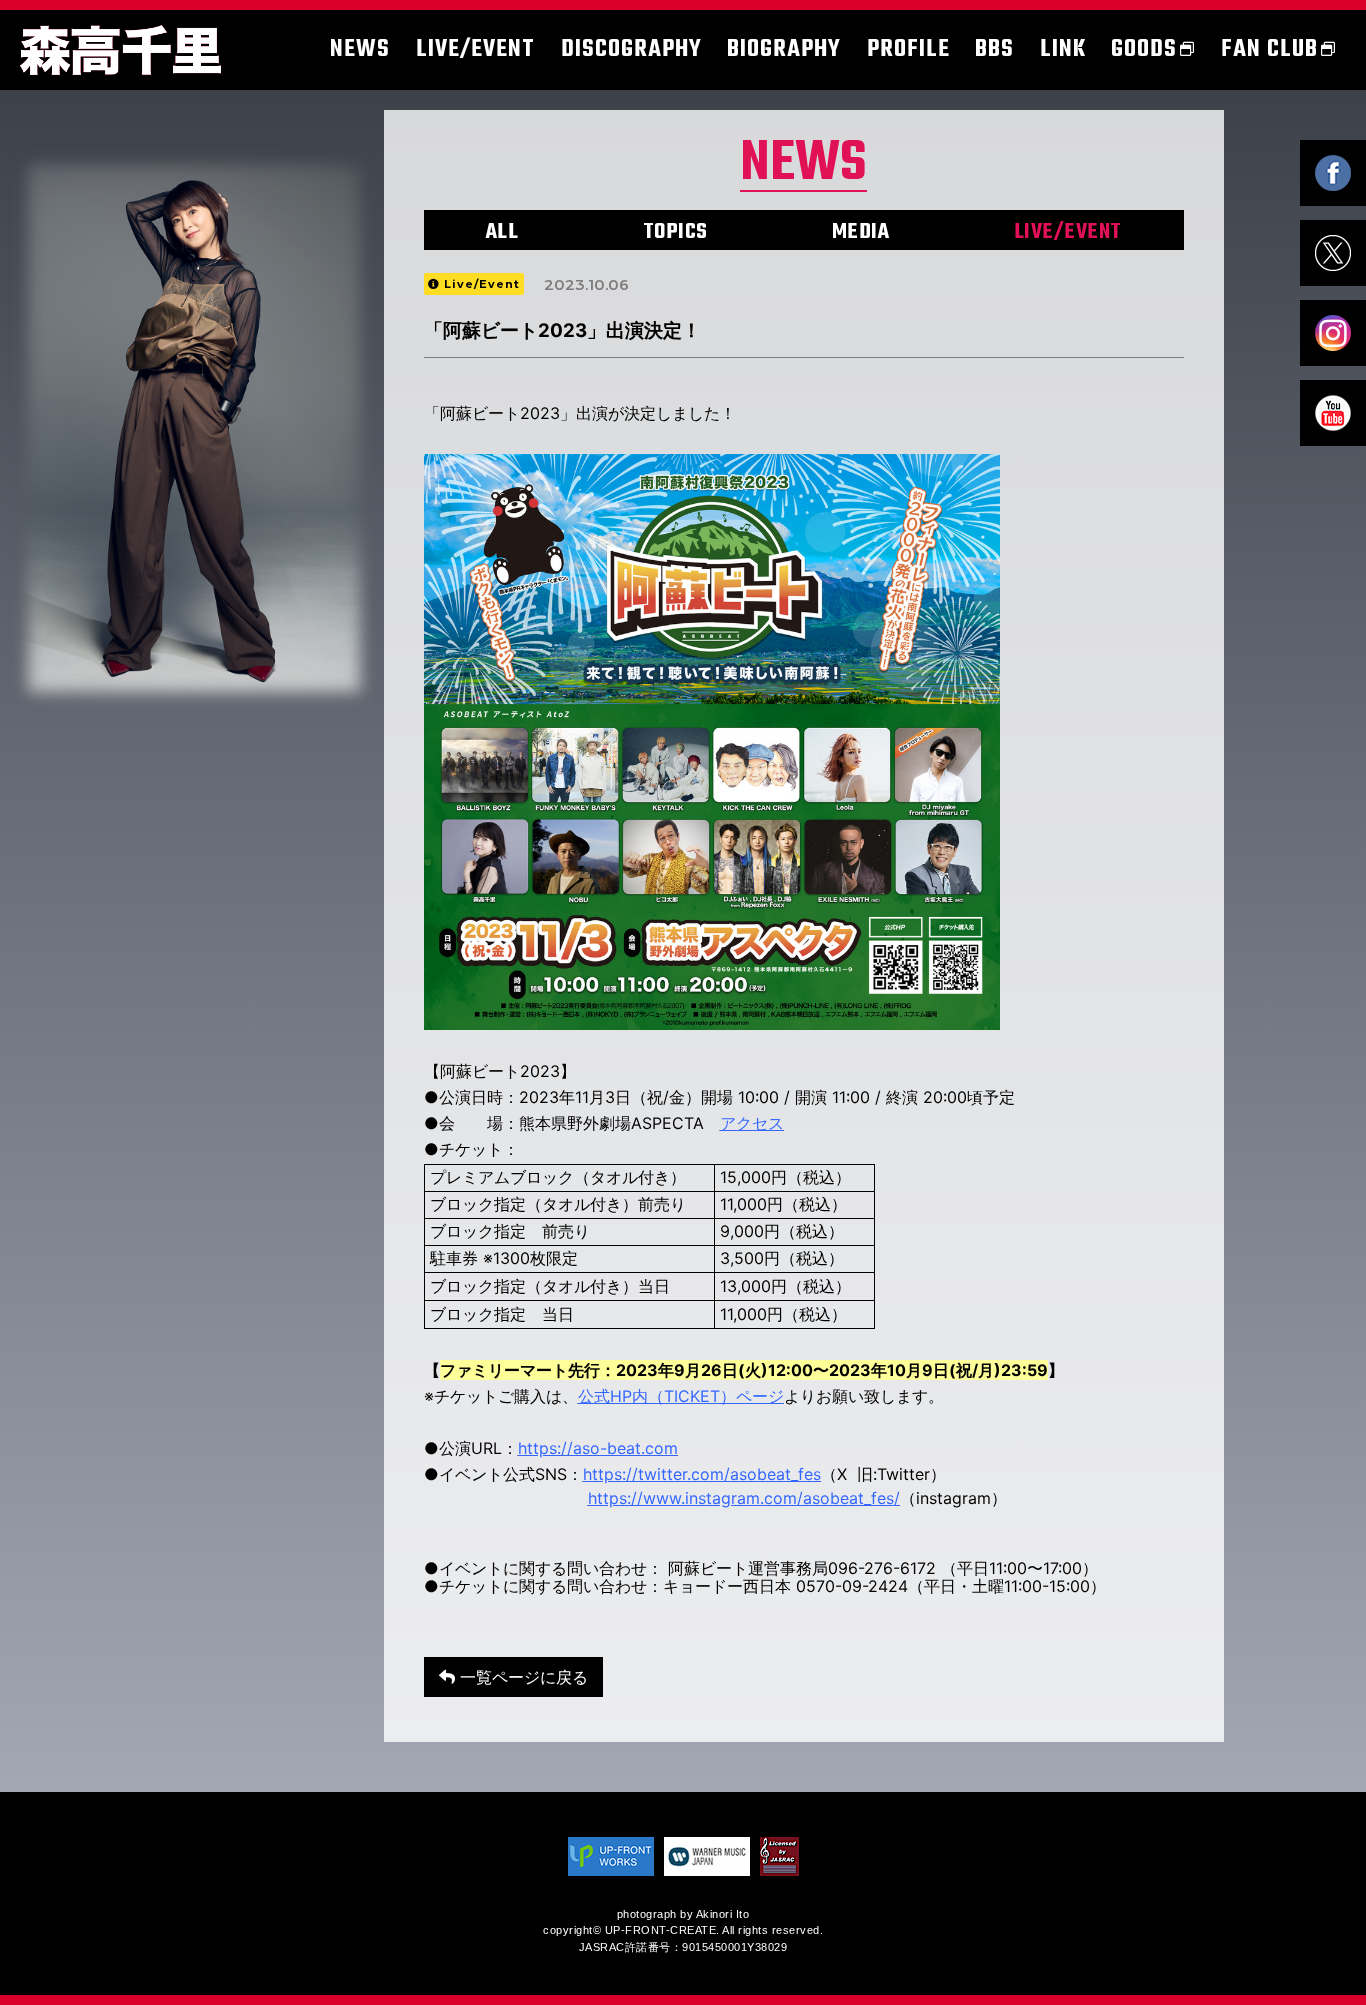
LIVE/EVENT (1068, 232)
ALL (502, 232)
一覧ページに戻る (521, 1677)
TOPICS (675, 232)
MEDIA (861, 232)
